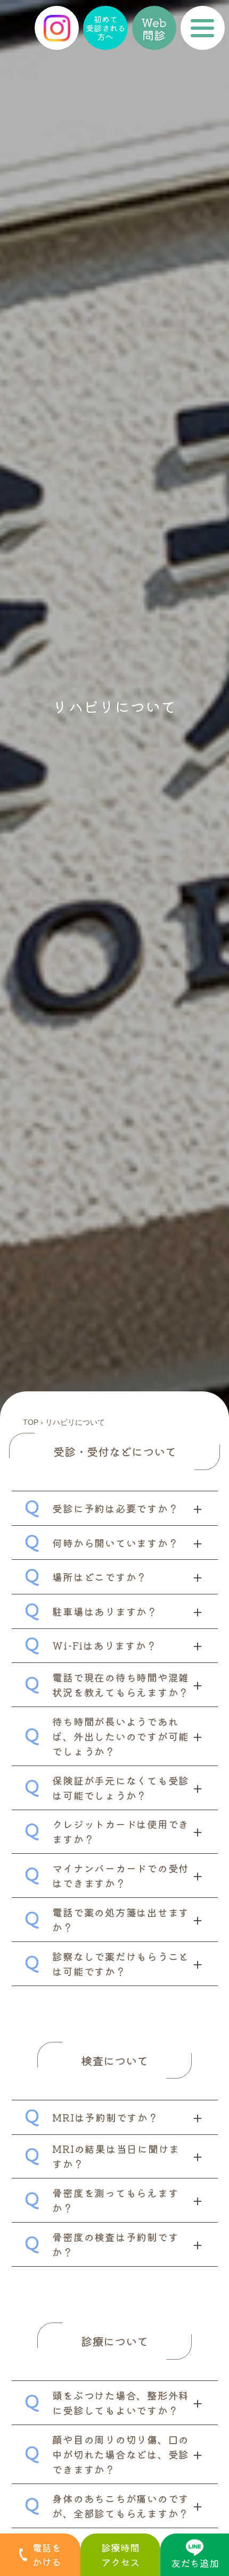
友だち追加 (195, 2563)
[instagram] (57, 28)
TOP (31, 1422)
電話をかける (47, 2554)
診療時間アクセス (120, 2554)
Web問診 (154, 28)
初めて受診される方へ (106, 28)
